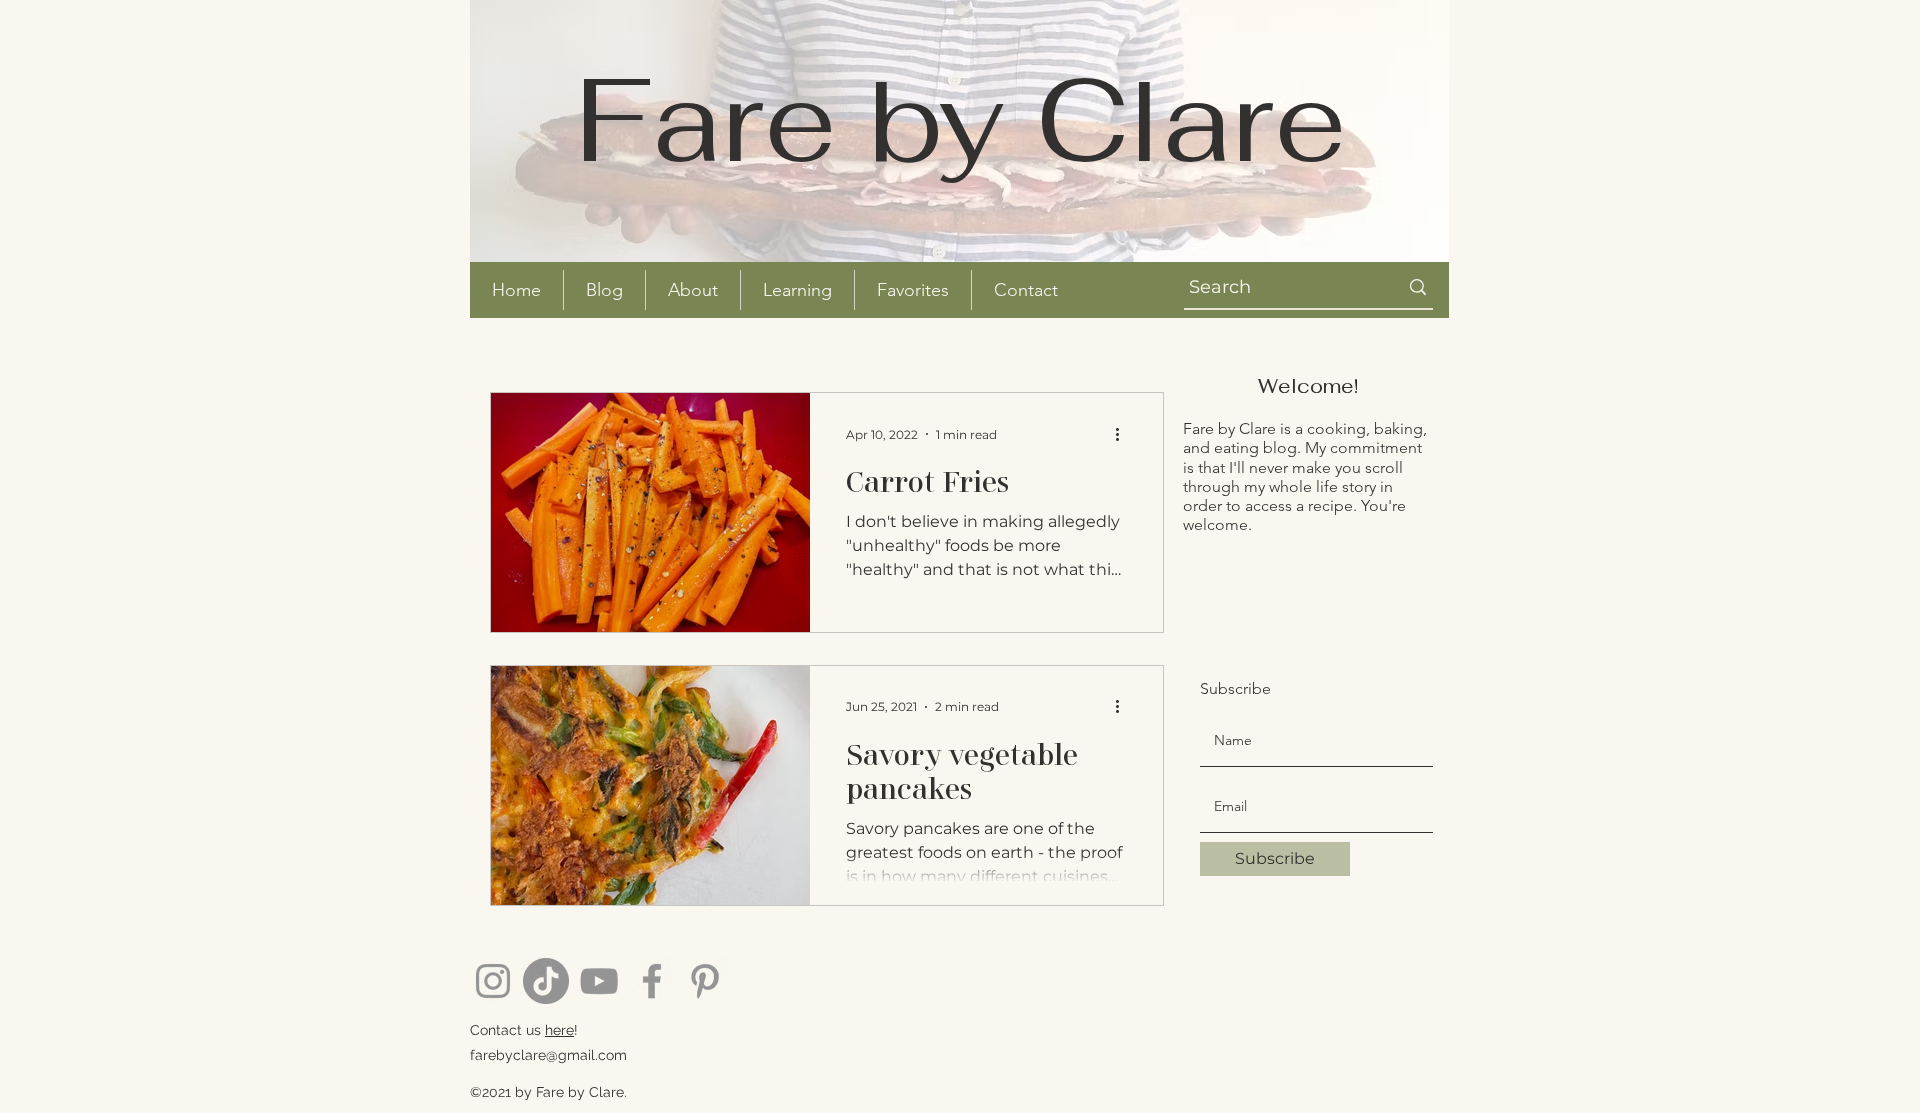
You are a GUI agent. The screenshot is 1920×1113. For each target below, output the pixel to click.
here (559, 1030)
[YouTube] (599, 981)
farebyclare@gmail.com (548, 1055)
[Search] (1418, 287)
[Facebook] (652, 981)
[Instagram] (493, 981)
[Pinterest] (705, 981)
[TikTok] (546, 981)
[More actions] (1124, 434)
